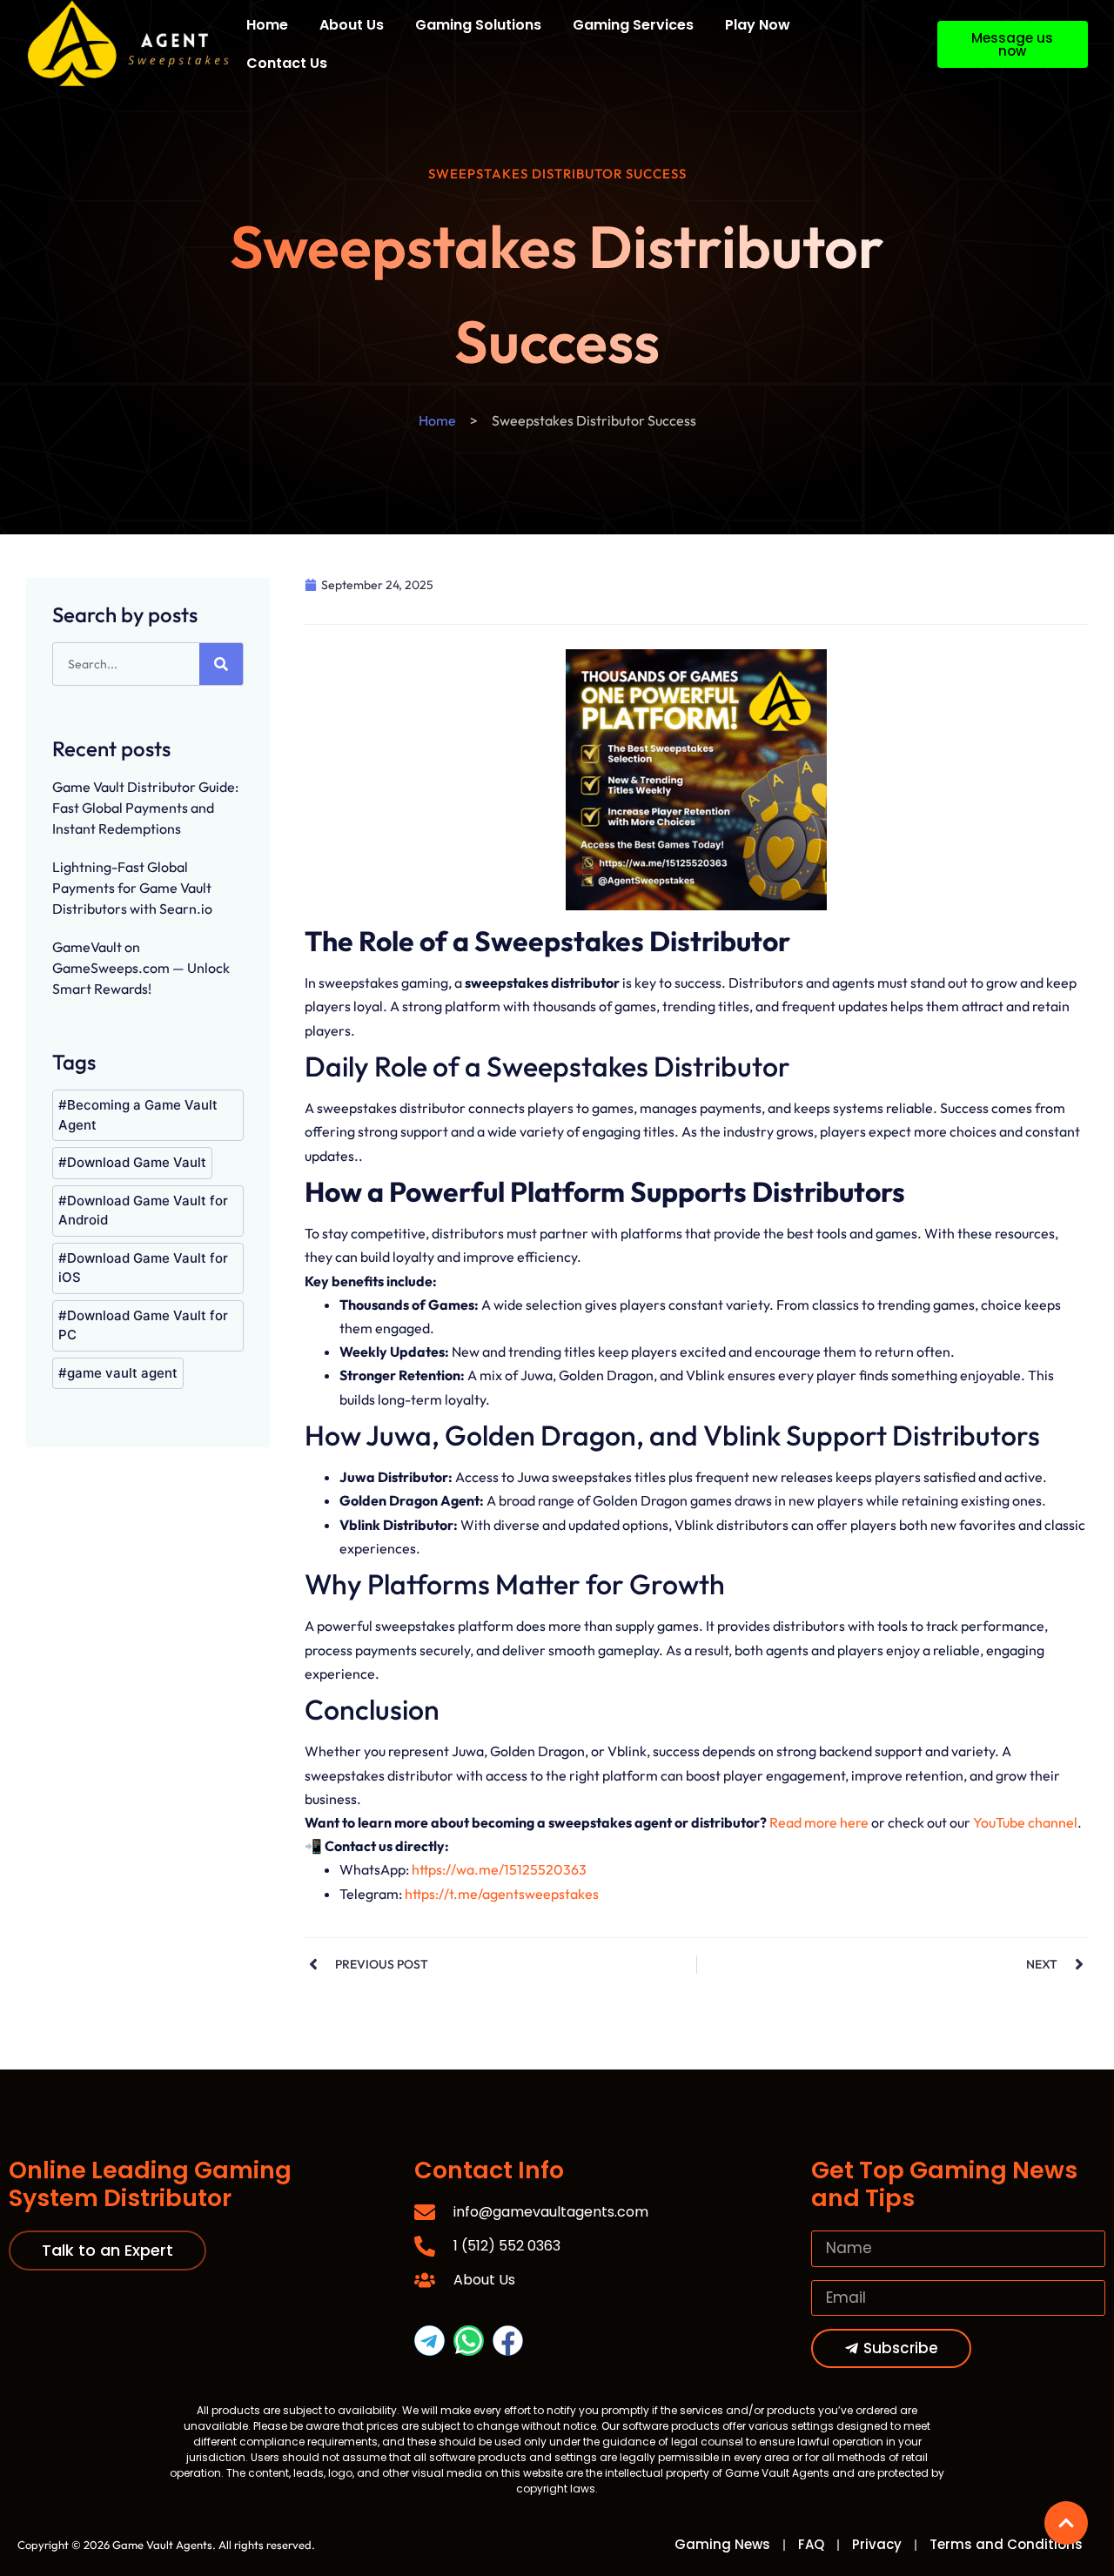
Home (267, 25)
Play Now (758, 25)
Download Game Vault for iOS (143, 1268)
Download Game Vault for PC (143, 1325)
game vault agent (122, 1373)
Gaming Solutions (478, 25)
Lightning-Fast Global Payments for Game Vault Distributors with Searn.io (132, 888)
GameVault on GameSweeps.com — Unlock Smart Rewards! (141, 968)
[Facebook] (508, 2341)
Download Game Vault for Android (143, 1211)
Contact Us (287, 63)
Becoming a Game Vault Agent (138, 1115)
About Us (352, 25)
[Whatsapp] (469, 2341)
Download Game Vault (137, 1162)
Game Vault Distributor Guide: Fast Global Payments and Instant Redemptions (145, 808)
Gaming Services (633, 25)
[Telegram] (429, 2341)
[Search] (221, 664)
